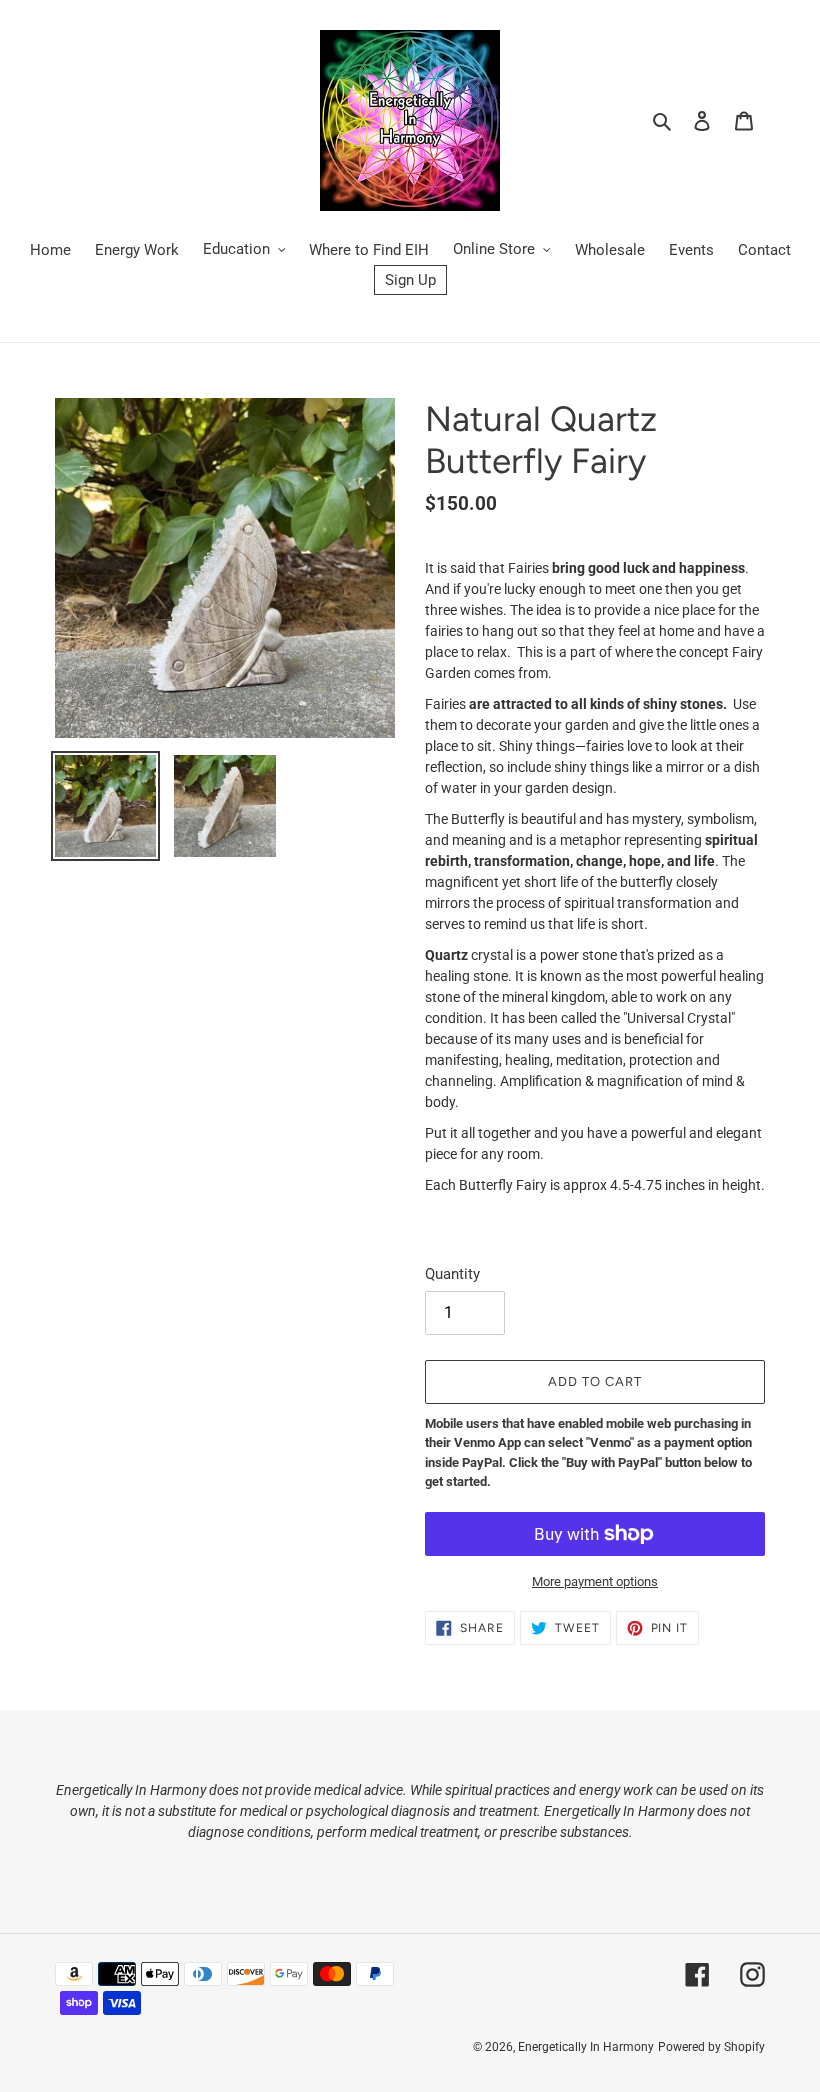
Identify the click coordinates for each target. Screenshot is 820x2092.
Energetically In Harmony (586, 2047)
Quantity (452, 1274)
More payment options (595, 1581)
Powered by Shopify (711, 2047)
